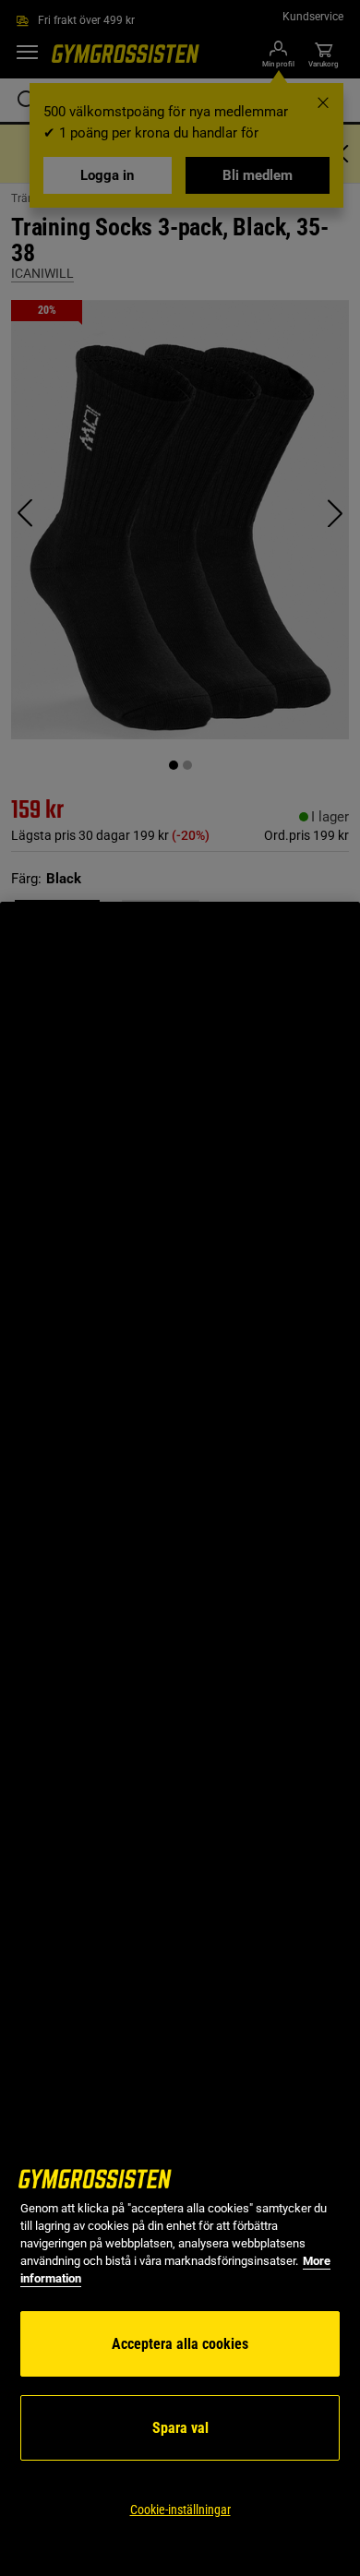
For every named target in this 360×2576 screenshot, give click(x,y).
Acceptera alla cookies (180, 2344)
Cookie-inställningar (180, 2510)
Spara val (180, 2428)
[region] (180, 1739)
